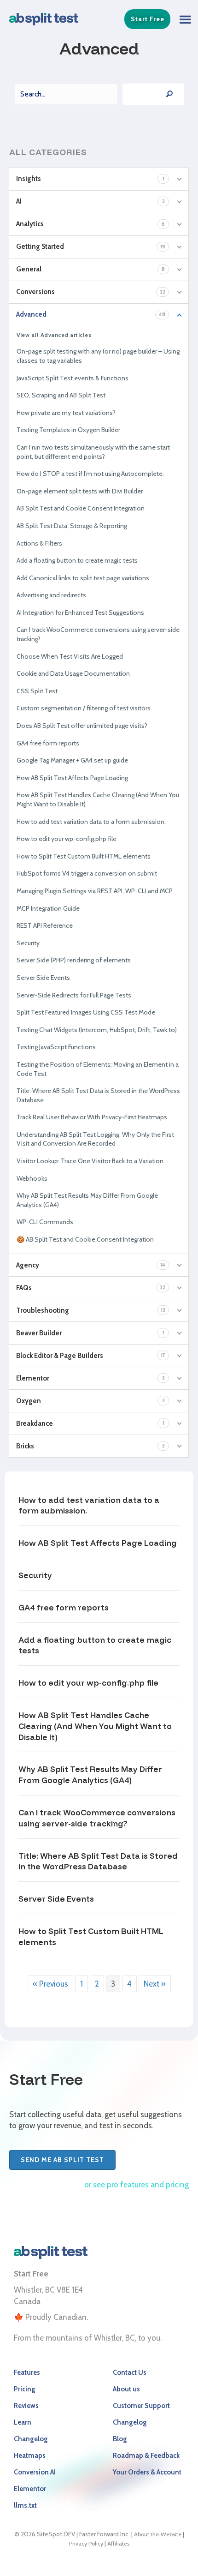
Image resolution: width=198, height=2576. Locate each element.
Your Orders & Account (147, 2472)
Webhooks (32, 1178)
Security (28, 943)
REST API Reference (45, 925)
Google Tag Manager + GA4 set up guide (72, 760)
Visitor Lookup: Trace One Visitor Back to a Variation (90, 1161)
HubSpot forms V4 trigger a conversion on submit (87, 873)
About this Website (158, 2534)
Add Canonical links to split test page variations (83, 578)
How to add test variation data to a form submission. (91, 822)
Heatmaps (30, 2456)
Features (27, 2372)
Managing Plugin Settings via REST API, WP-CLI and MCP (95, 891)
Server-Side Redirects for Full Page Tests (74, 995)
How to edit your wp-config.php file (67, 839)
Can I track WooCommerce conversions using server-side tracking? (98, 634)
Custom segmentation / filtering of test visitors (84, 708)
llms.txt (25, 2505)
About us (126, 2389)
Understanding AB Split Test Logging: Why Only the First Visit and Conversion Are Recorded (95, 1139)
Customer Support (141, 2406)
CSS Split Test (37, 691)
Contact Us (130, 2372)
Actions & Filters (39, 543)
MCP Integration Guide (48, 908)
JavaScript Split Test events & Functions (73, 378)
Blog (120, 2439)
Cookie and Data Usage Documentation (73, 673)
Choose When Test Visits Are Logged (70, 656)
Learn (23, 2422)
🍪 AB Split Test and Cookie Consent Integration (85, 1239)
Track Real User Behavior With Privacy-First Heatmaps (92, 1117)
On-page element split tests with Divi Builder (80, 491)
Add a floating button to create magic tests (77, 560)
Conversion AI (35, 2472)
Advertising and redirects (51, 595)
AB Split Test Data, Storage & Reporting (72, 526)
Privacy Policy (86, 2543)
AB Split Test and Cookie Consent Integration (81, 508)
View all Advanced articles (54, 335)
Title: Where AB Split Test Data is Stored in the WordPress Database (98, 1095)
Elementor (30, 2489)
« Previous (50, 1984)
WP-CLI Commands (45, 1222)
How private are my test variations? (66, 413)
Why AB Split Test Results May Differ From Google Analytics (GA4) (87, 1200)
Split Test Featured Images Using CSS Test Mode (86, 1012)
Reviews (26, 2406)
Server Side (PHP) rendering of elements (74, 960)
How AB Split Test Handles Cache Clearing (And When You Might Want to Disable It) (98, 799)
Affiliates (118, 2543)
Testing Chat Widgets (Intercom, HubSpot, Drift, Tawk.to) (97, 1030)
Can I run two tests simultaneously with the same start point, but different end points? (93, 452)
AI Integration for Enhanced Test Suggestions (80, 612)
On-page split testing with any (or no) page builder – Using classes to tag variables (98, 356)
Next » (155, 1984)
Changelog (31, 2439)
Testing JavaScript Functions (56, 1047)
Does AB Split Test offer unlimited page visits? (82, 726)
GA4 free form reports (48, 743)
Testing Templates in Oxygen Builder (68, 430)
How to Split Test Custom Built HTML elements (84, 856)
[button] (182, 17)
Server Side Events (43, 978)
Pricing (25, 2389)
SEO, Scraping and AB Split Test (61, 395)
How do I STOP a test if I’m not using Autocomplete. (90, 474)
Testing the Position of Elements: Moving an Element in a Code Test (98, 1069)
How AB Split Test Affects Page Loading (72, 778)
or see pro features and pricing (137, 2185)
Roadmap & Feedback (146, 2456)
